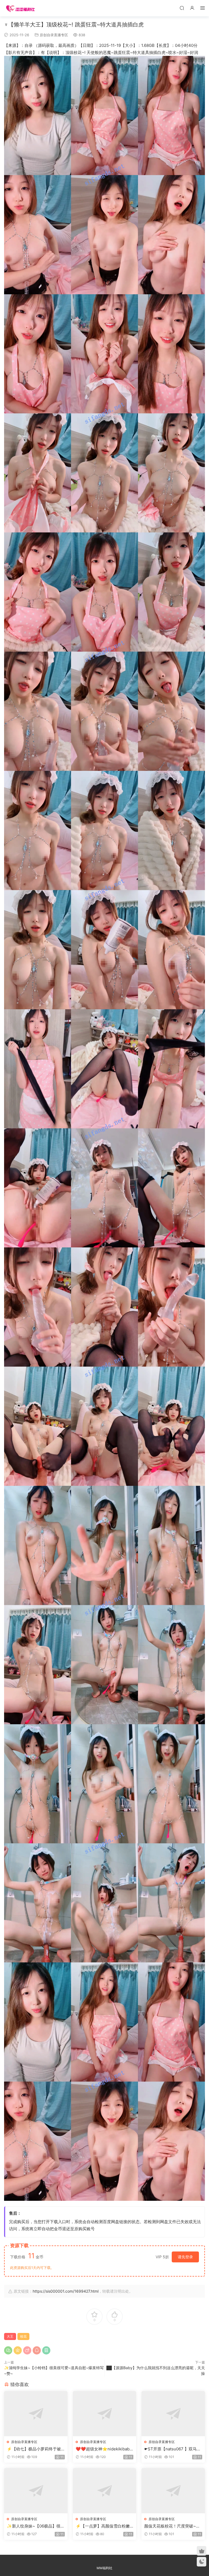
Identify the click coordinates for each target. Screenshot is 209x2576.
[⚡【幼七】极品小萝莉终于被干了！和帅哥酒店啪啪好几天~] (36, 2414)
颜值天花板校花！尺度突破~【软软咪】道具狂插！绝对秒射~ (173, 2526)
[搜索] (182, 8)
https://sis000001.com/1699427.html (66, 2291)
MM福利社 (104, 2568)
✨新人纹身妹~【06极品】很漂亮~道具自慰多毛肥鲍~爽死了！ (36, 2526)
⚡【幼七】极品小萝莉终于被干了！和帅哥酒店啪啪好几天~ (35, 2449)
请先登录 (185, 2257)
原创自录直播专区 (54, 35)
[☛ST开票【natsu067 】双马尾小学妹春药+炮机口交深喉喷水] (173, 2414)
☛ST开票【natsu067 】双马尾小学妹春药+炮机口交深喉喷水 (173, 2449)
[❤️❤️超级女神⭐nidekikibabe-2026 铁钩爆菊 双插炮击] (105, 2414)
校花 (23, 2336)
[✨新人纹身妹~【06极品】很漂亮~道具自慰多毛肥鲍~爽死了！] (36, 2491)
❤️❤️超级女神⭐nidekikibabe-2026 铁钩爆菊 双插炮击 (104, 2449)
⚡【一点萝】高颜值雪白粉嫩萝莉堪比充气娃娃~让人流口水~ (104, 2526)
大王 (10, 2336)
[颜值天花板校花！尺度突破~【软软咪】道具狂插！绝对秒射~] (173, 2491)
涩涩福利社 (20, 8)
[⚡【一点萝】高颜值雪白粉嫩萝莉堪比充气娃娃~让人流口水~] (105, 2491)
